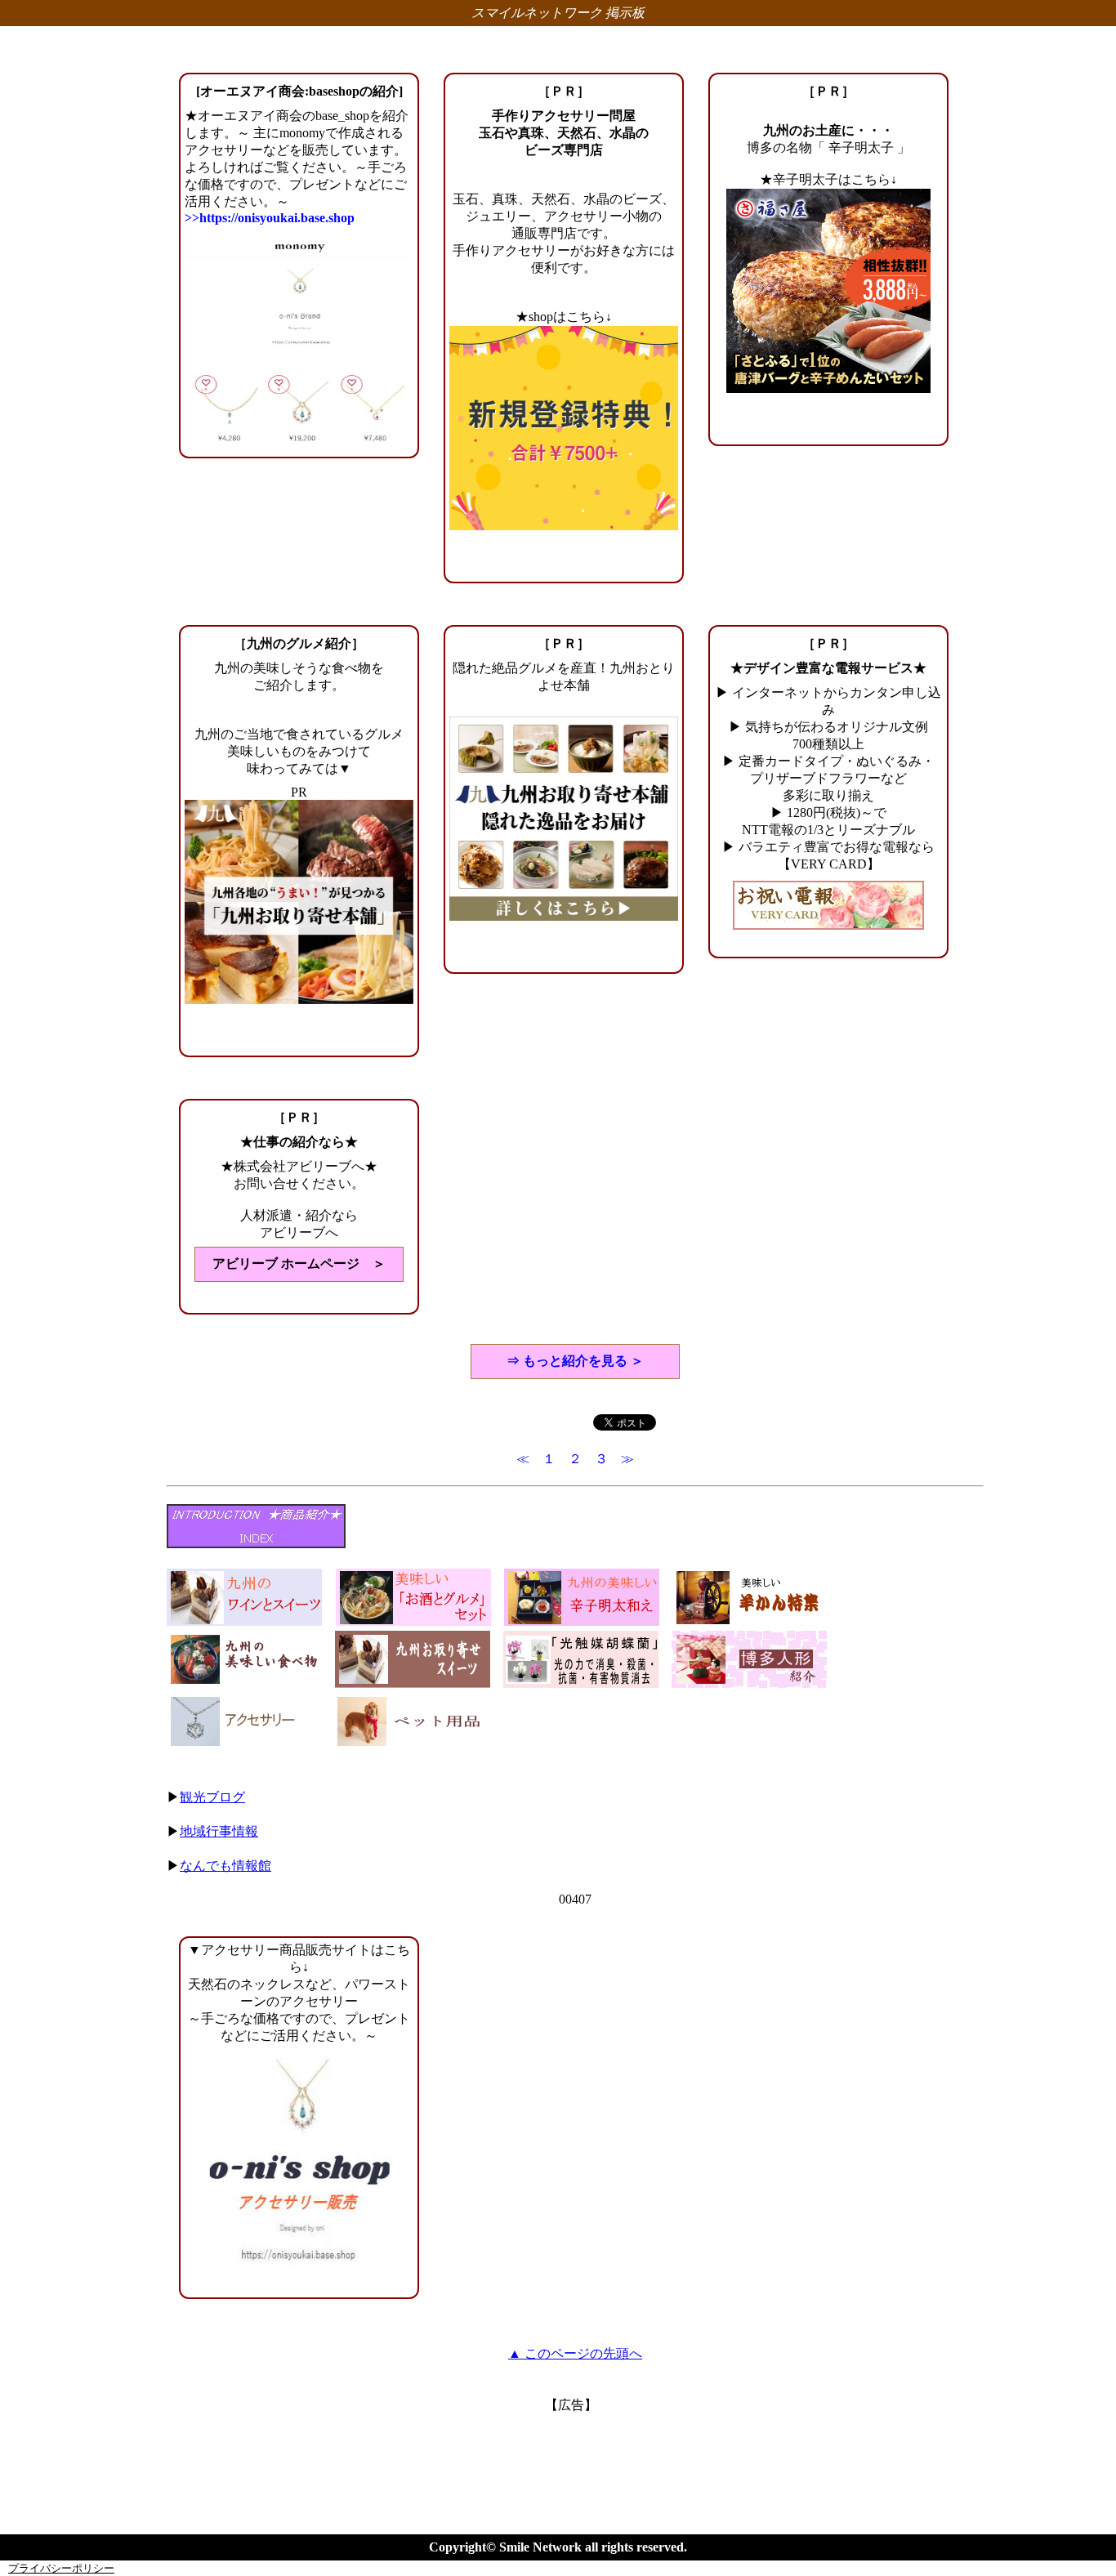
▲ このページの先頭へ (575, 2353)
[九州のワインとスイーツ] (245, 1621)
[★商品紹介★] (256, 1544)
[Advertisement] (571, 2451)
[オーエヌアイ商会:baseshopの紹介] (299, 91)
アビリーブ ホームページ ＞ (299, 1263)
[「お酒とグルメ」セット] (413, 1621)
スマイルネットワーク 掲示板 (558, 13)
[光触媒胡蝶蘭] (581, 1683)
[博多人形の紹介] (749, 1683)
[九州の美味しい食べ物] (244, 1683)
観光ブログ (212, 1797)
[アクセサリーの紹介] (244, 1746)
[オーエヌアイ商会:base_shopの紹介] (299, 2169)
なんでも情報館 (225, 1866)
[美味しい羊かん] (750, 1621)
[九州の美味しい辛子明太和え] (582, 1621)
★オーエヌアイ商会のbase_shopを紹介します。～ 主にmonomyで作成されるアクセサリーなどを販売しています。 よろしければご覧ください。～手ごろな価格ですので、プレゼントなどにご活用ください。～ (297, 167)
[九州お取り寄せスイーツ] (413, 1683)
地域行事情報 (219, 1831)
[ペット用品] (413, 1746)
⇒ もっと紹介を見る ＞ (575, 1361)
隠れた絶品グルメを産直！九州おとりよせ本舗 (564, 676)
